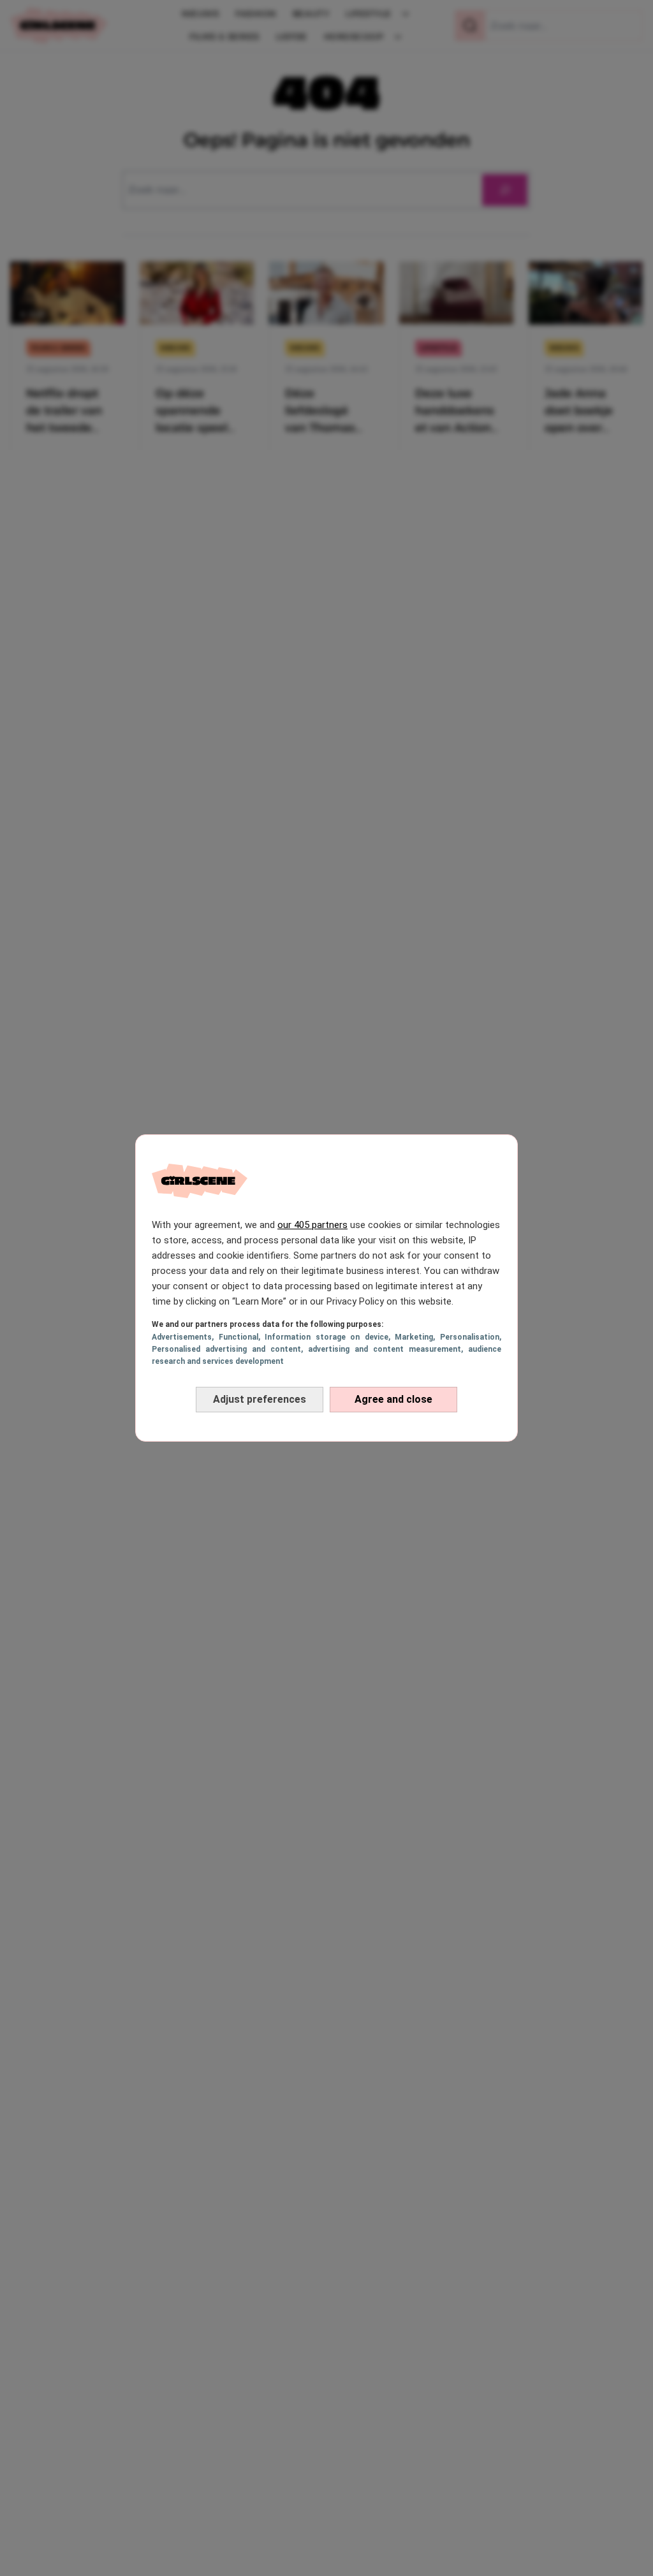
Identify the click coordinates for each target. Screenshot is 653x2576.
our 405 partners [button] (312, 1225)
